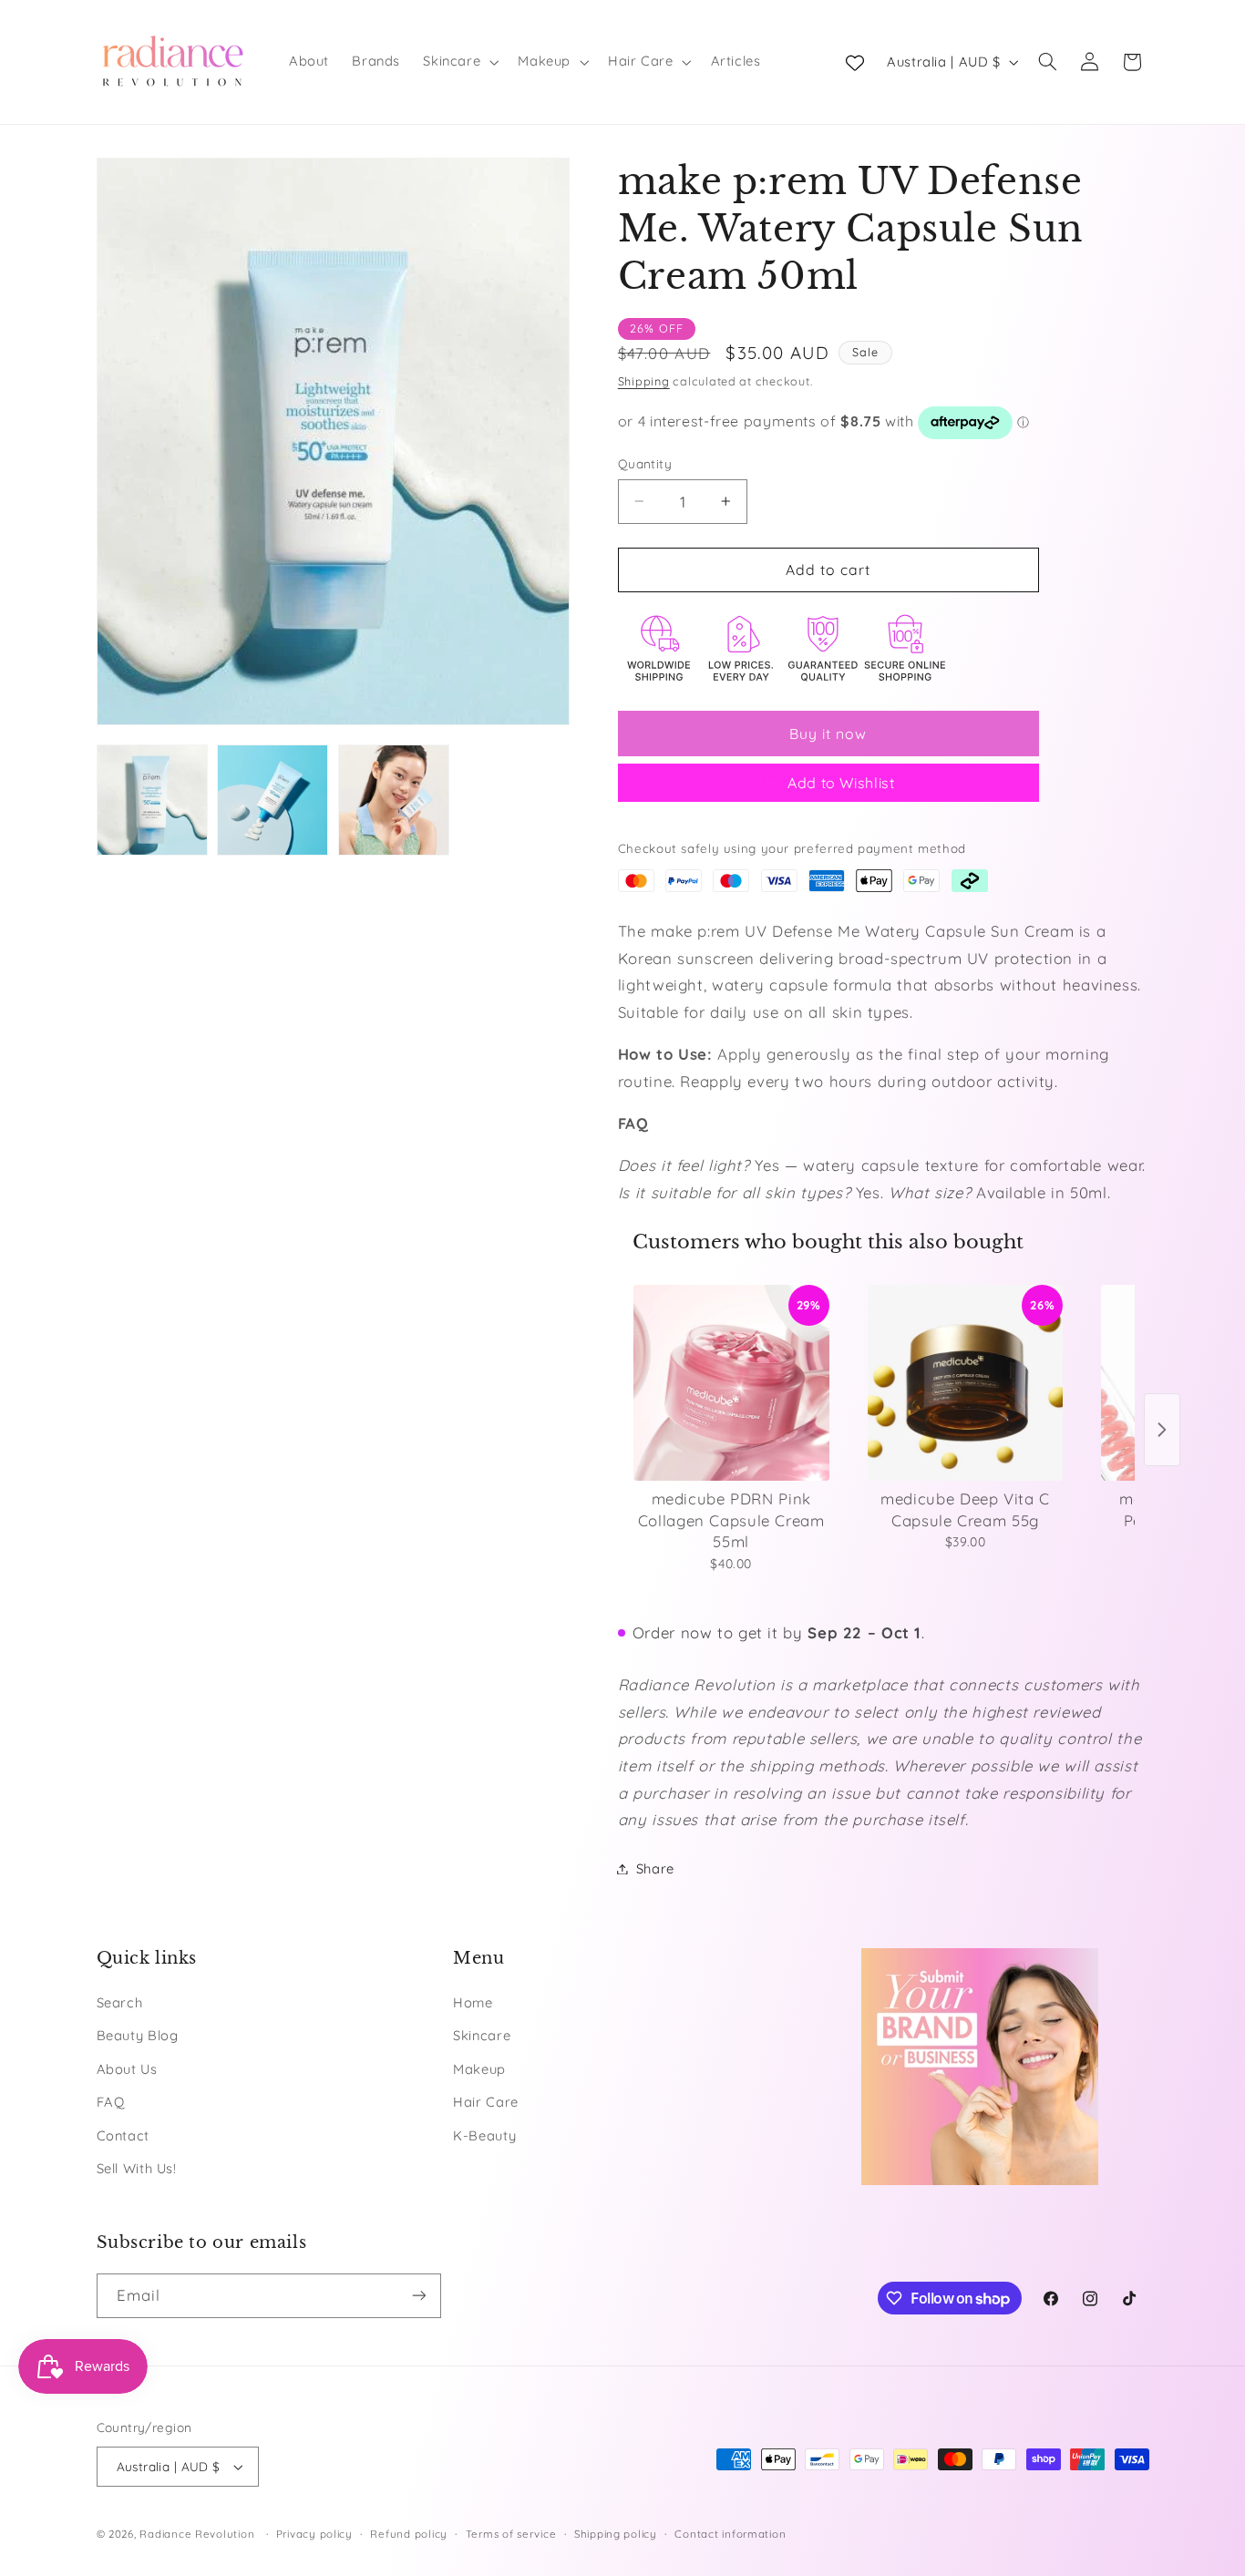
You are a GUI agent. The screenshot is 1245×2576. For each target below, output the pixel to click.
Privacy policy (314, 2534)
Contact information (730, 2534)
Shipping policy (616, 2534)
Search (120, 2002)
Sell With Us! (137, 2168)
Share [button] (655, 1868)
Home (473, 2002)
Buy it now (828, 734)
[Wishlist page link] (855, 62)
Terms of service (511, 2534)
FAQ (111, 2102)
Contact (123, 2135)
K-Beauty (484, 2135)
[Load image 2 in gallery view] (273, 800)
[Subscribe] (418, 2296)
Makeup (479, 2069)
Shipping (644, 381)
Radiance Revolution (197, 2534)
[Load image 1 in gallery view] (152, 800)
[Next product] (1162, 1430)
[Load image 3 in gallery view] (394, 800)
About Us (127, 2069)
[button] (459, 62)
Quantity (645, 463)
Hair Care (486, 2102)
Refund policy (409, 2534)
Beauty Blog (138, 2035)
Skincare (482, 2035)
